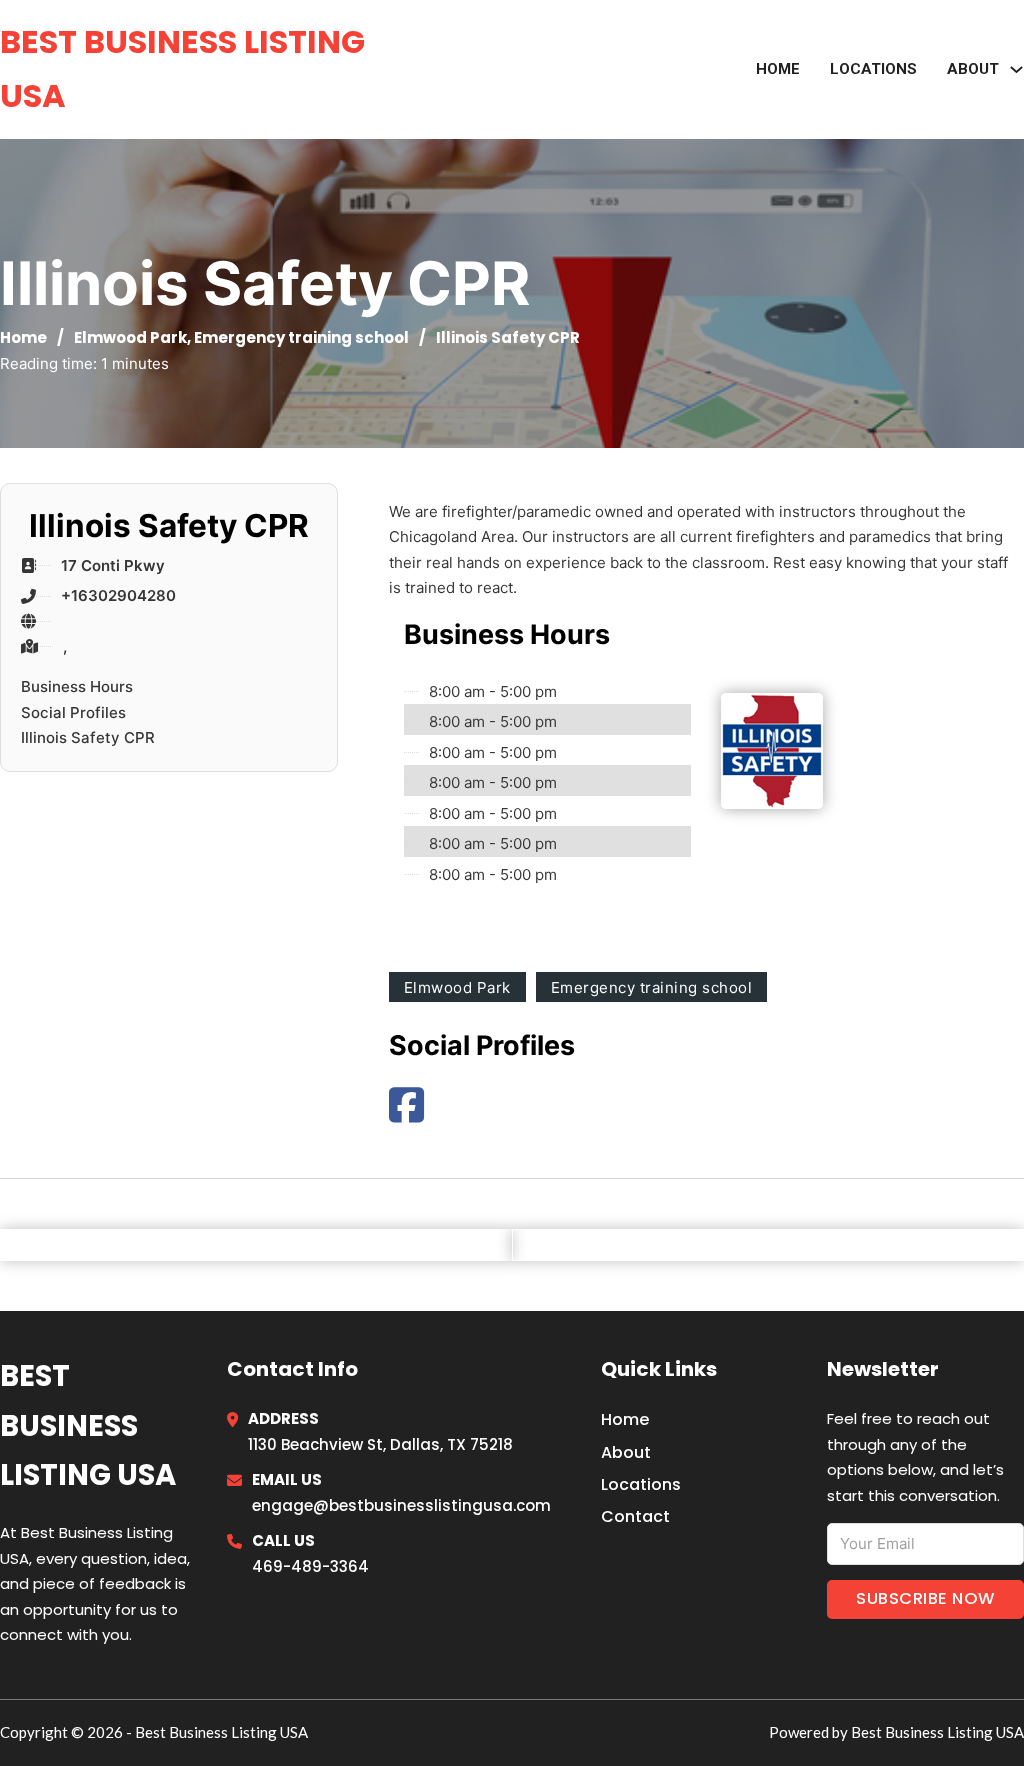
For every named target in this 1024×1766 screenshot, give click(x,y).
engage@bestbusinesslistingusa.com (401, 1505)
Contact (635, 1516)
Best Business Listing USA (182, 68)
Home (778, 69)
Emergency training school (301, 337)
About (626, 1452)
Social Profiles (73, 712)
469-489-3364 (310, 1566)
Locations (873, 69)
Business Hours (77, 686)
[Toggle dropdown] (1016, 69)
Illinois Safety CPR (88, 737)
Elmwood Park (130, 337)
